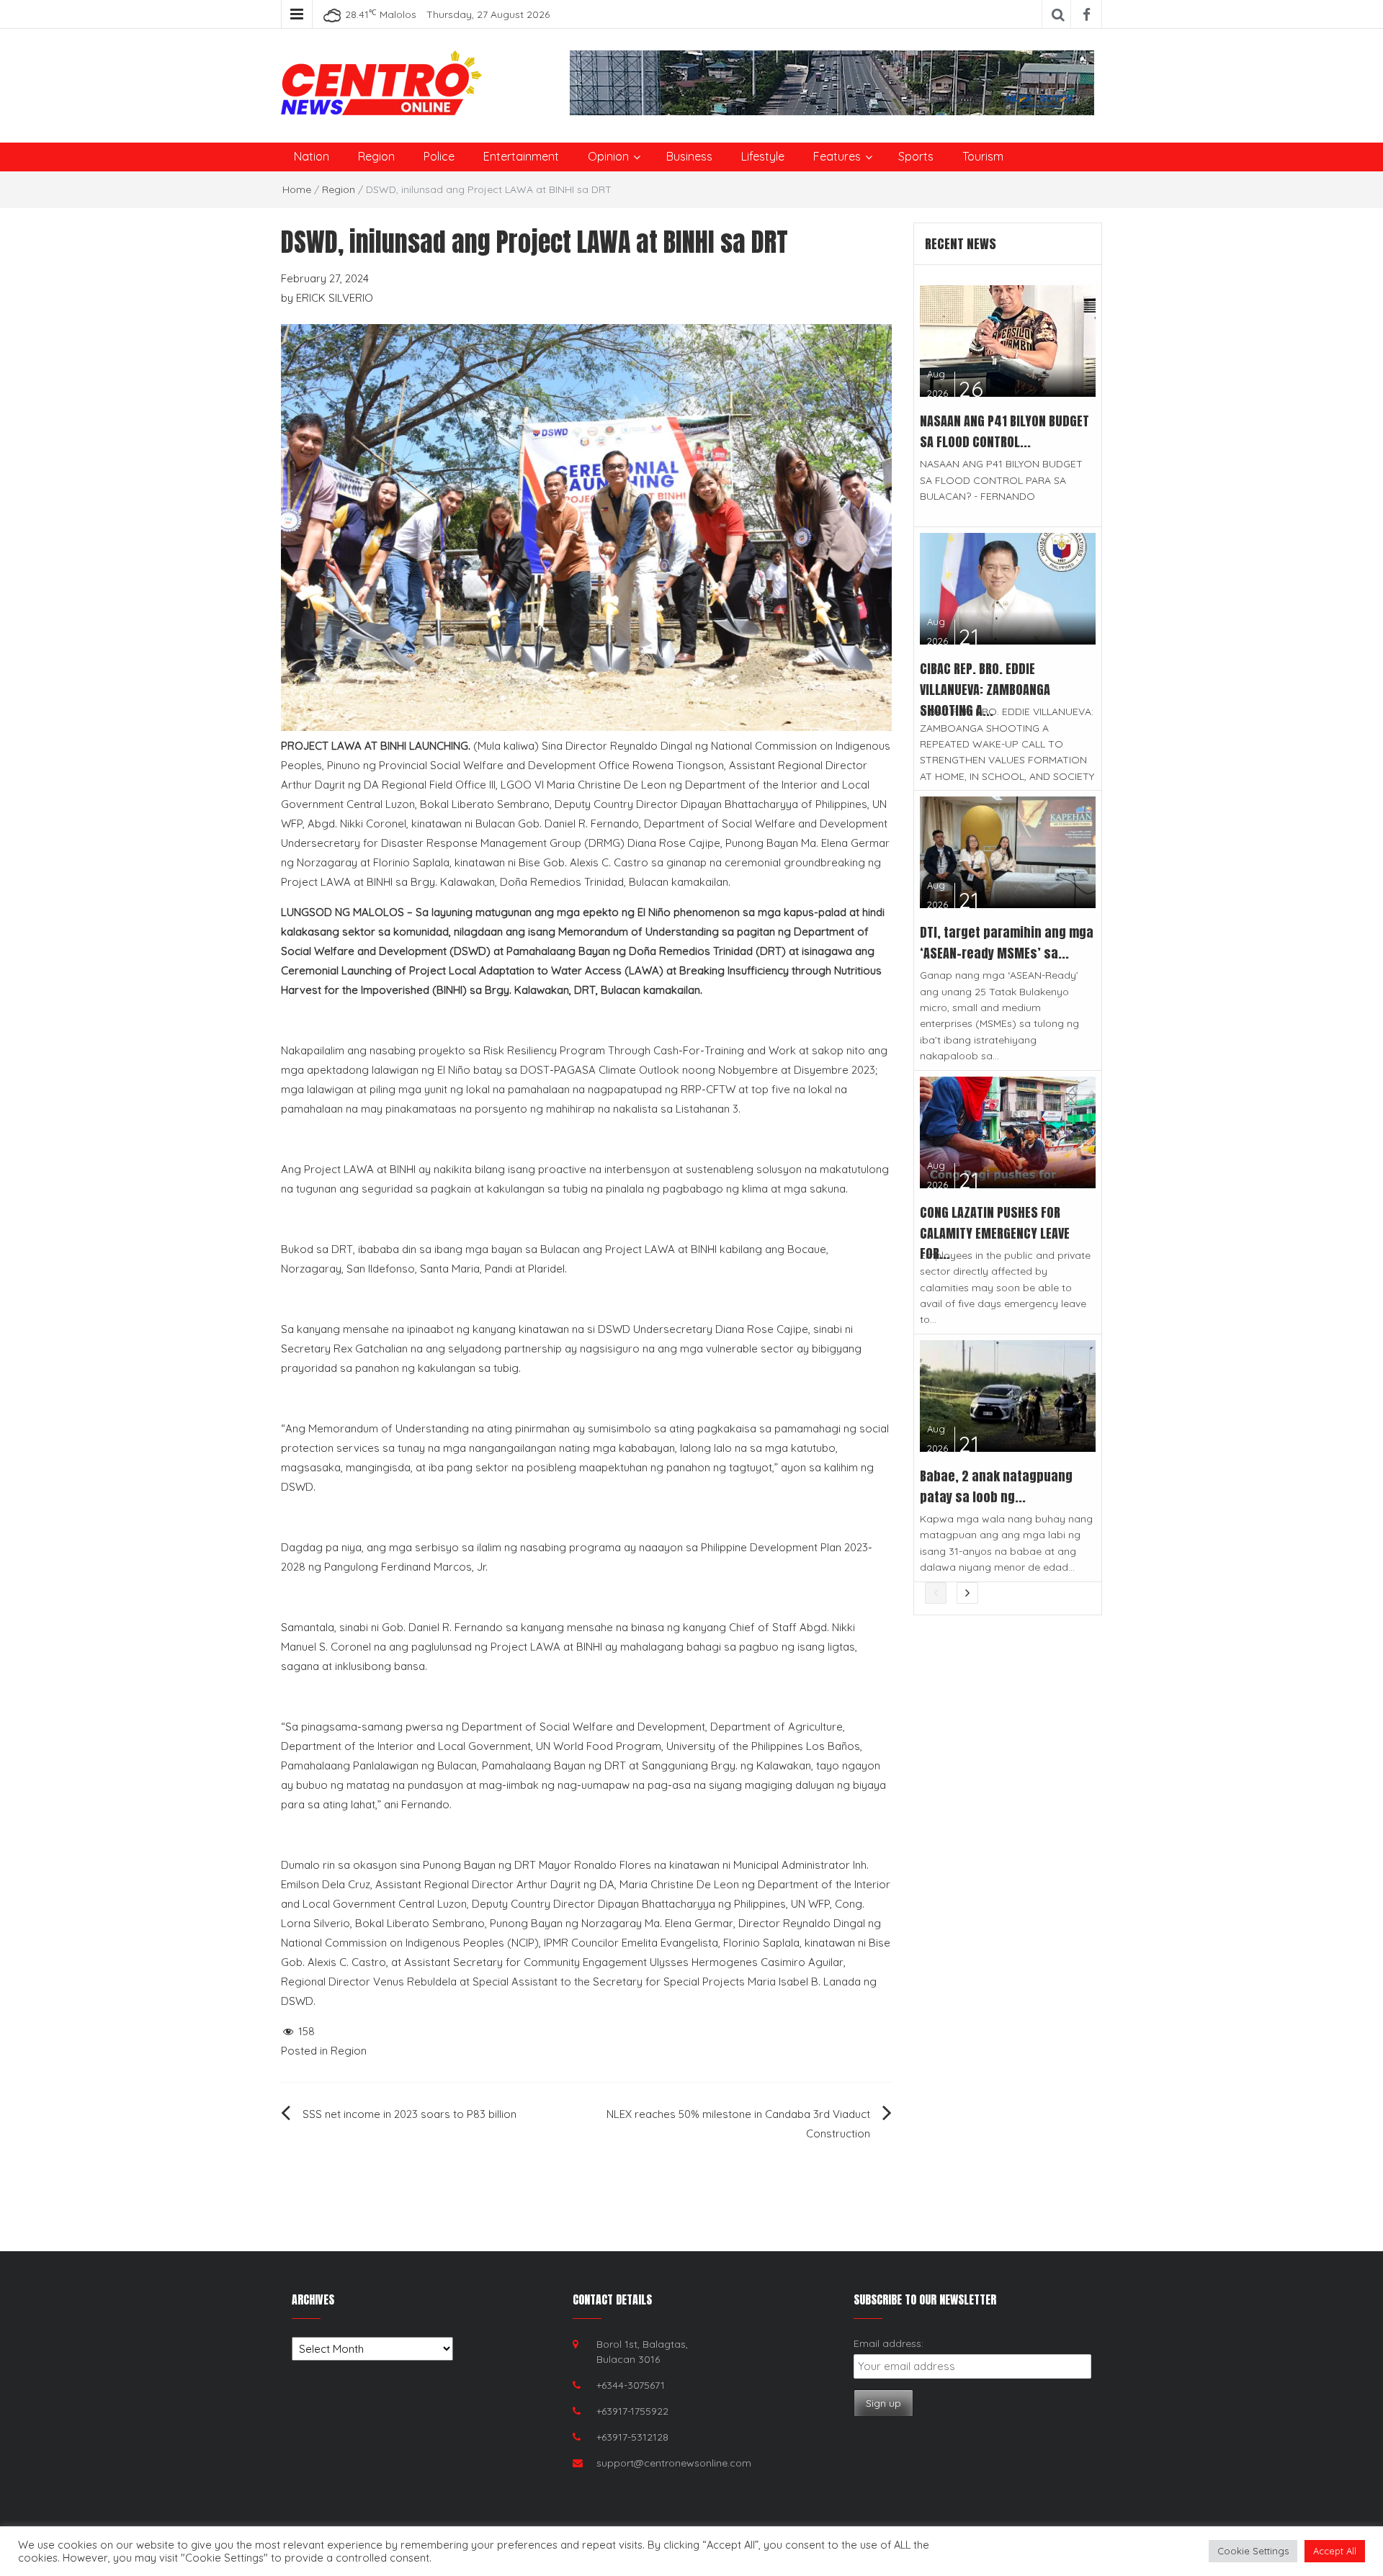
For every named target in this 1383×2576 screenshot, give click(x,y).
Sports (916, 156)
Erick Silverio (335, 298)
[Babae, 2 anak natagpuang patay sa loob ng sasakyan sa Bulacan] (1008, 1395)
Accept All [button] (1335, 2551)
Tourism (983, 156)
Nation (312, 156)
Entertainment (521, 156)
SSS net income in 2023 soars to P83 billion (409, 2114)
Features (837, 156)
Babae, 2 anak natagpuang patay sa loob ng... (996, 1486)
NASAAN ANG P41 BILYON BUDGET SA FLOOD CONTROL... (1004, 431)
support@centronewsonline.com (674, 2463)
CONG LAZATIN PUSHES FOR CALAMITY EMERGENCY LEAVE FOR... (995, 1233)
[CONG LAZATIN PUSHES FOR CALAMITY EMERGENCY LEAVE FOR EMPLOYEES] (1008, 1131)
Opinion (608, 156)
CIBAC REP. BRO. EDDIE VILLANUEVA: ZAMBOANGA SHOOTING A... (985, 690)
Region (376, 156)
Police (439, 156)
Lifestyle (763, 156)
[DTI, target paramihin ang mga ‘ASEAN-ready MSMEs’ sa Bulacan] (1008, 852)
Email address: (889, 2343)
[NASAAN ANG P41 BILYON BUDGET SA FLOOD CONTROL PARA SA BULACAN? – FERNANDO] (1008, 340)
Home (297, 189)
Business (689, 156)
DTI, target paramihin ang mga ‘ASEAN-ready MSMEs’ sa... (1007, 943)
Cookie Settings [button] (1253, 2551)
